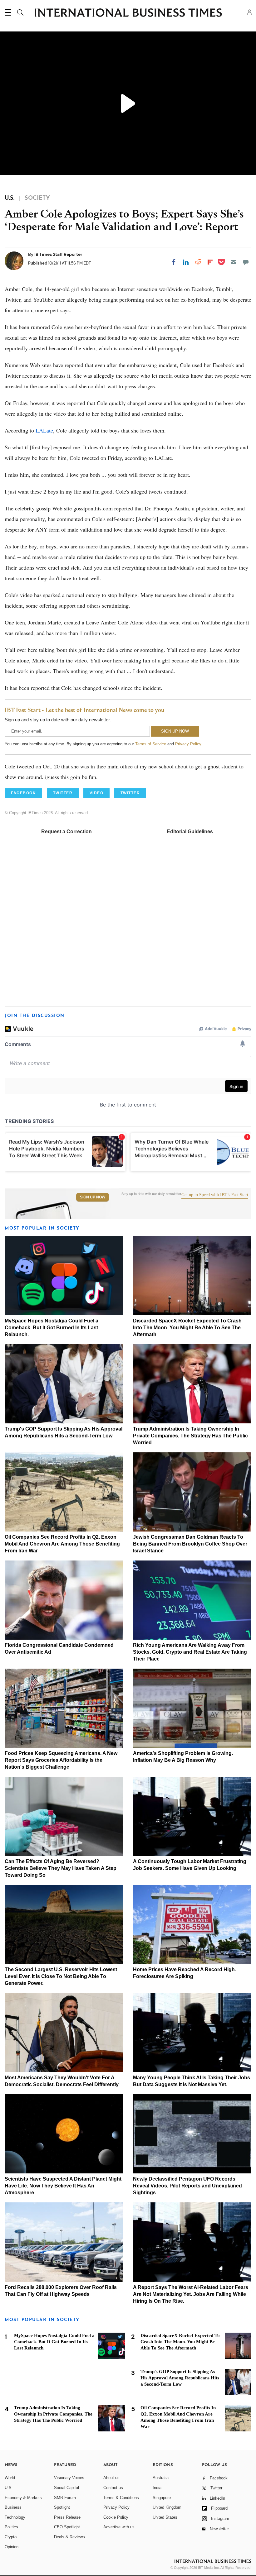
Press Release (67, 2517)
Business (13, 2507)
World (10, 2478)
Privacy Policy (188, 744)
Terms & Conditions (121, 2498)
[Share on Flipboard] (210, 262)
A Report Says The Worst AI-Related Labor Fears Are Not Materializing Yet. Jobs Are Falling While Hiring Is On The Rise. (191, 2294)
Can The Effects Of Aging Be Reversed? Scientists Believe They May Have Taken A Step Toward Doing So (61, 1868)
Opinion (12, 2547)
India (157, 2488)
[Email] (234, 262)
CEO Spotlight (67, 2527)
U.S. (9, 2488)
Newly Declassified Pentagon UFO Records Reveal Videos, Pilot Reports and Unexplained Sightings (187, 2186)
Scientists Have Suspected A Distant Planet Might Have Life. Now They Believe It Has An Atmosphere (63, 2186)
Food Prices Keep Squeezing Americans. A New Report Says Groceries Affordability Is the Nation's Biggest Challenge (61, 1760)
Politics (11, 2527)
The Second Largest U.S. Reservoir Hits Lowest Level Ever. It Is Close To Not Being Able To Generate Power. (61, 1976)
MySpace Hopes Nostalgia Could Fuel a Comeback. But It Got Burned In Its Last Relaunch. (52, 1328)
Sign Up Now (93, 1197)
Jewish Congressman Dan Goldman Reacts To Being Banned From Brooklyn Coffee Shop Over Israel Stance (190, 1544)
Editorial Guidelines (190, 832)
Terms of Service (151, 744)
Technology (15, 2517)
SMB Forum (65, 2498)
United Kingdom (167, 2507)
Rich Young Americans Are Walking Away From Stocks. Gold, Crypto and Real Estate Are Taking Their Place (190, 1652)
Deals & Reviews (69, 2537)
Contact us (113, 2488)
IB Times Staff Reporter (58, 254)
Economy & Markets (23, 2498)
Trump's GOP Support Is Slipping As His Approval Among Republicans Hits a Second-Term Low (180, 2378)
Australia (161, 2478)
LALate (44, 430)
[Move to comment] (246, 262)
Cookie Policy (116, 2517)
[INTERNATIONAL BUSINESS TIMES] (128, 13)
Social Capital (66, 2488)
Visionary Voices (69, 2478)
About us (111, 2478)
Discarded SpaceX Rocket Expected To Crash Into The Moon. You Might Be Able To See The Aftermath (187, 1328)
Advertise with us (119, 2527)
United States (165, 2517)
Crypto (11, 2537)
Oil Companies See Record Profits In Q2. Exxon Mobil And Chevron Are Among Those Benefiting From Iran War (62, 1544)
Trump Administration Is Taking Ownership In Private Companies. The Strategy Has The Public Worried (190, 1436)
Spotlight (62, 2507)
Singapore (162, 2498)
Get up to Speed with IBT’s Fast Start (215, 1195)
